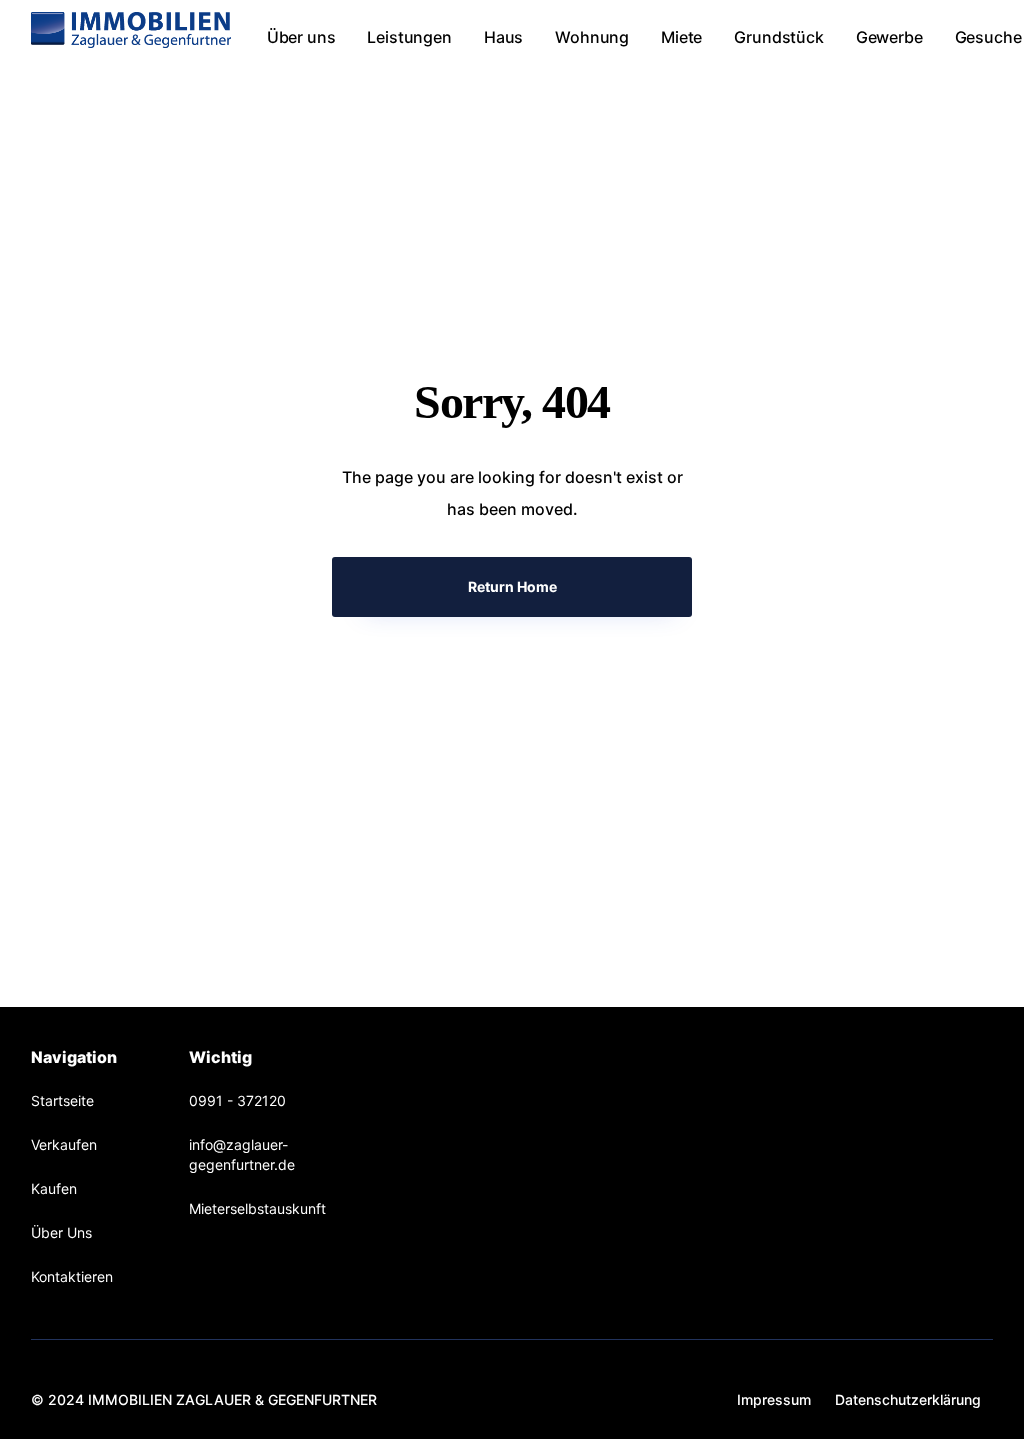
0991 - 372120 (237, 1100)
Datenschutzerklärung (908, 1399)
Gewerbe (889, 37)
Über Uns (61, 1232)
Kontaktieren (72, 1276)
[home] (131, 30)
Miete (681, 37)
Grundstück (778, 37)
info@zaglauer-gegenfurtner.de (242, 1154)
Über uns (301, 37)
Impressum (774, 1399)
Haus (503, 37)
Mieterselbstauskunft (257, 1208)
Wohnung (592, 37)
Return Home (512, 586)
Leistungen (409, 37)
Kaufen (54, 1188)
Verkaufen (64, 1144)
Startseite (62, 1100)
